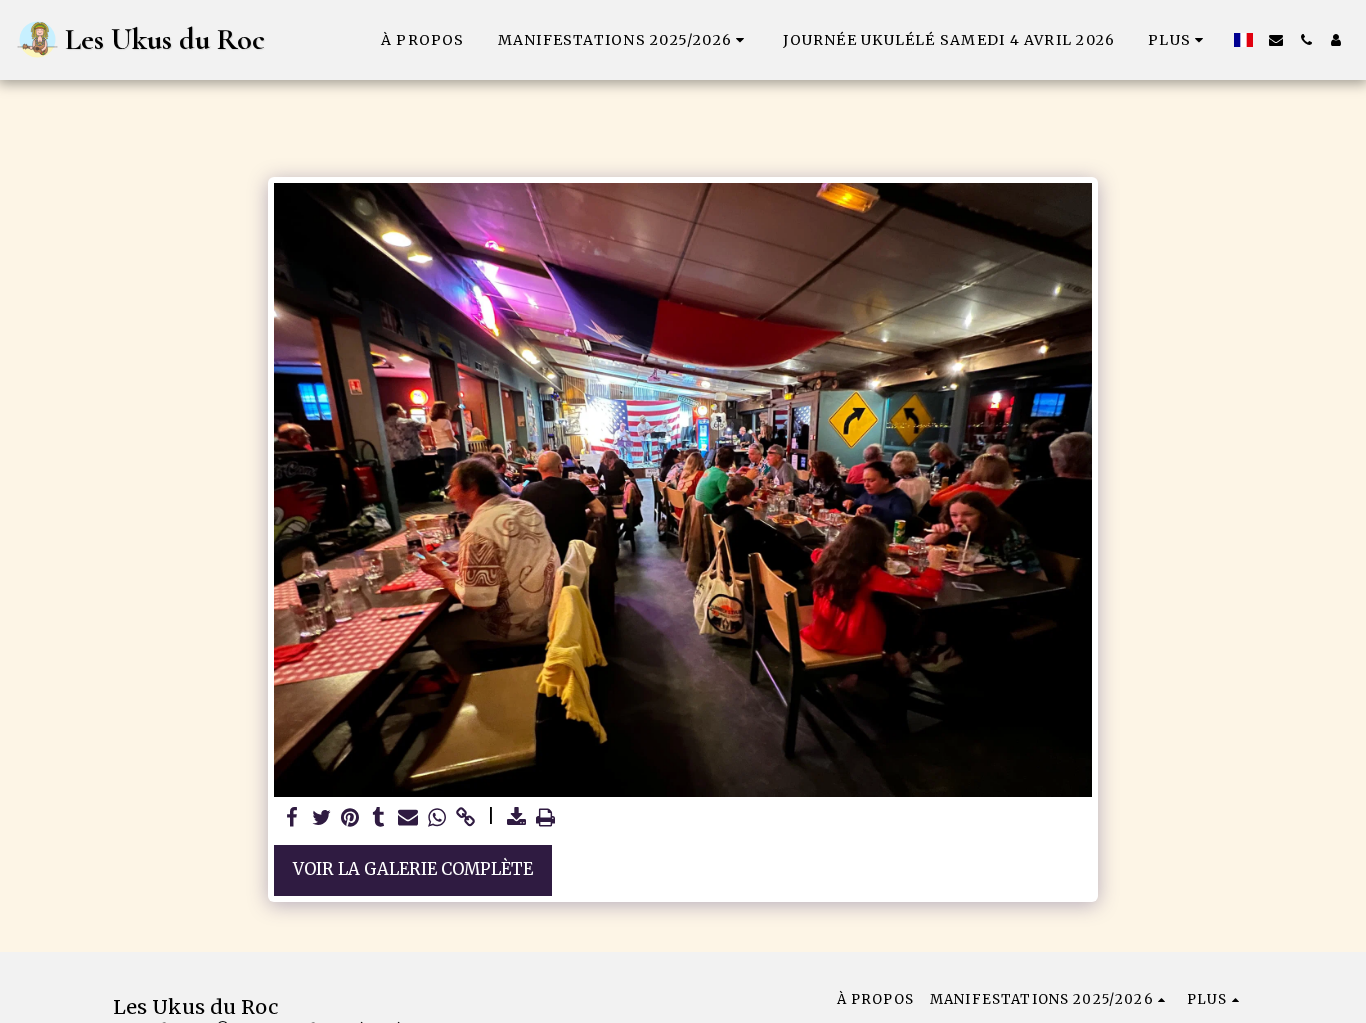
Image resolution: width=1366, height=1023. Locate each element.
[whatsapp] (436, 818)
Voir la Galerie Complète (413, 869)
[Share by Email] (408, 818)
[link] (465, 818)
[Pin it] (350, 818)
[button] (624, 40)
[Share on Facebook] (292, 818)
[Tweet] (321, 818)
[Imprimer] (545, 818)
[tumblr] (379, 818)
